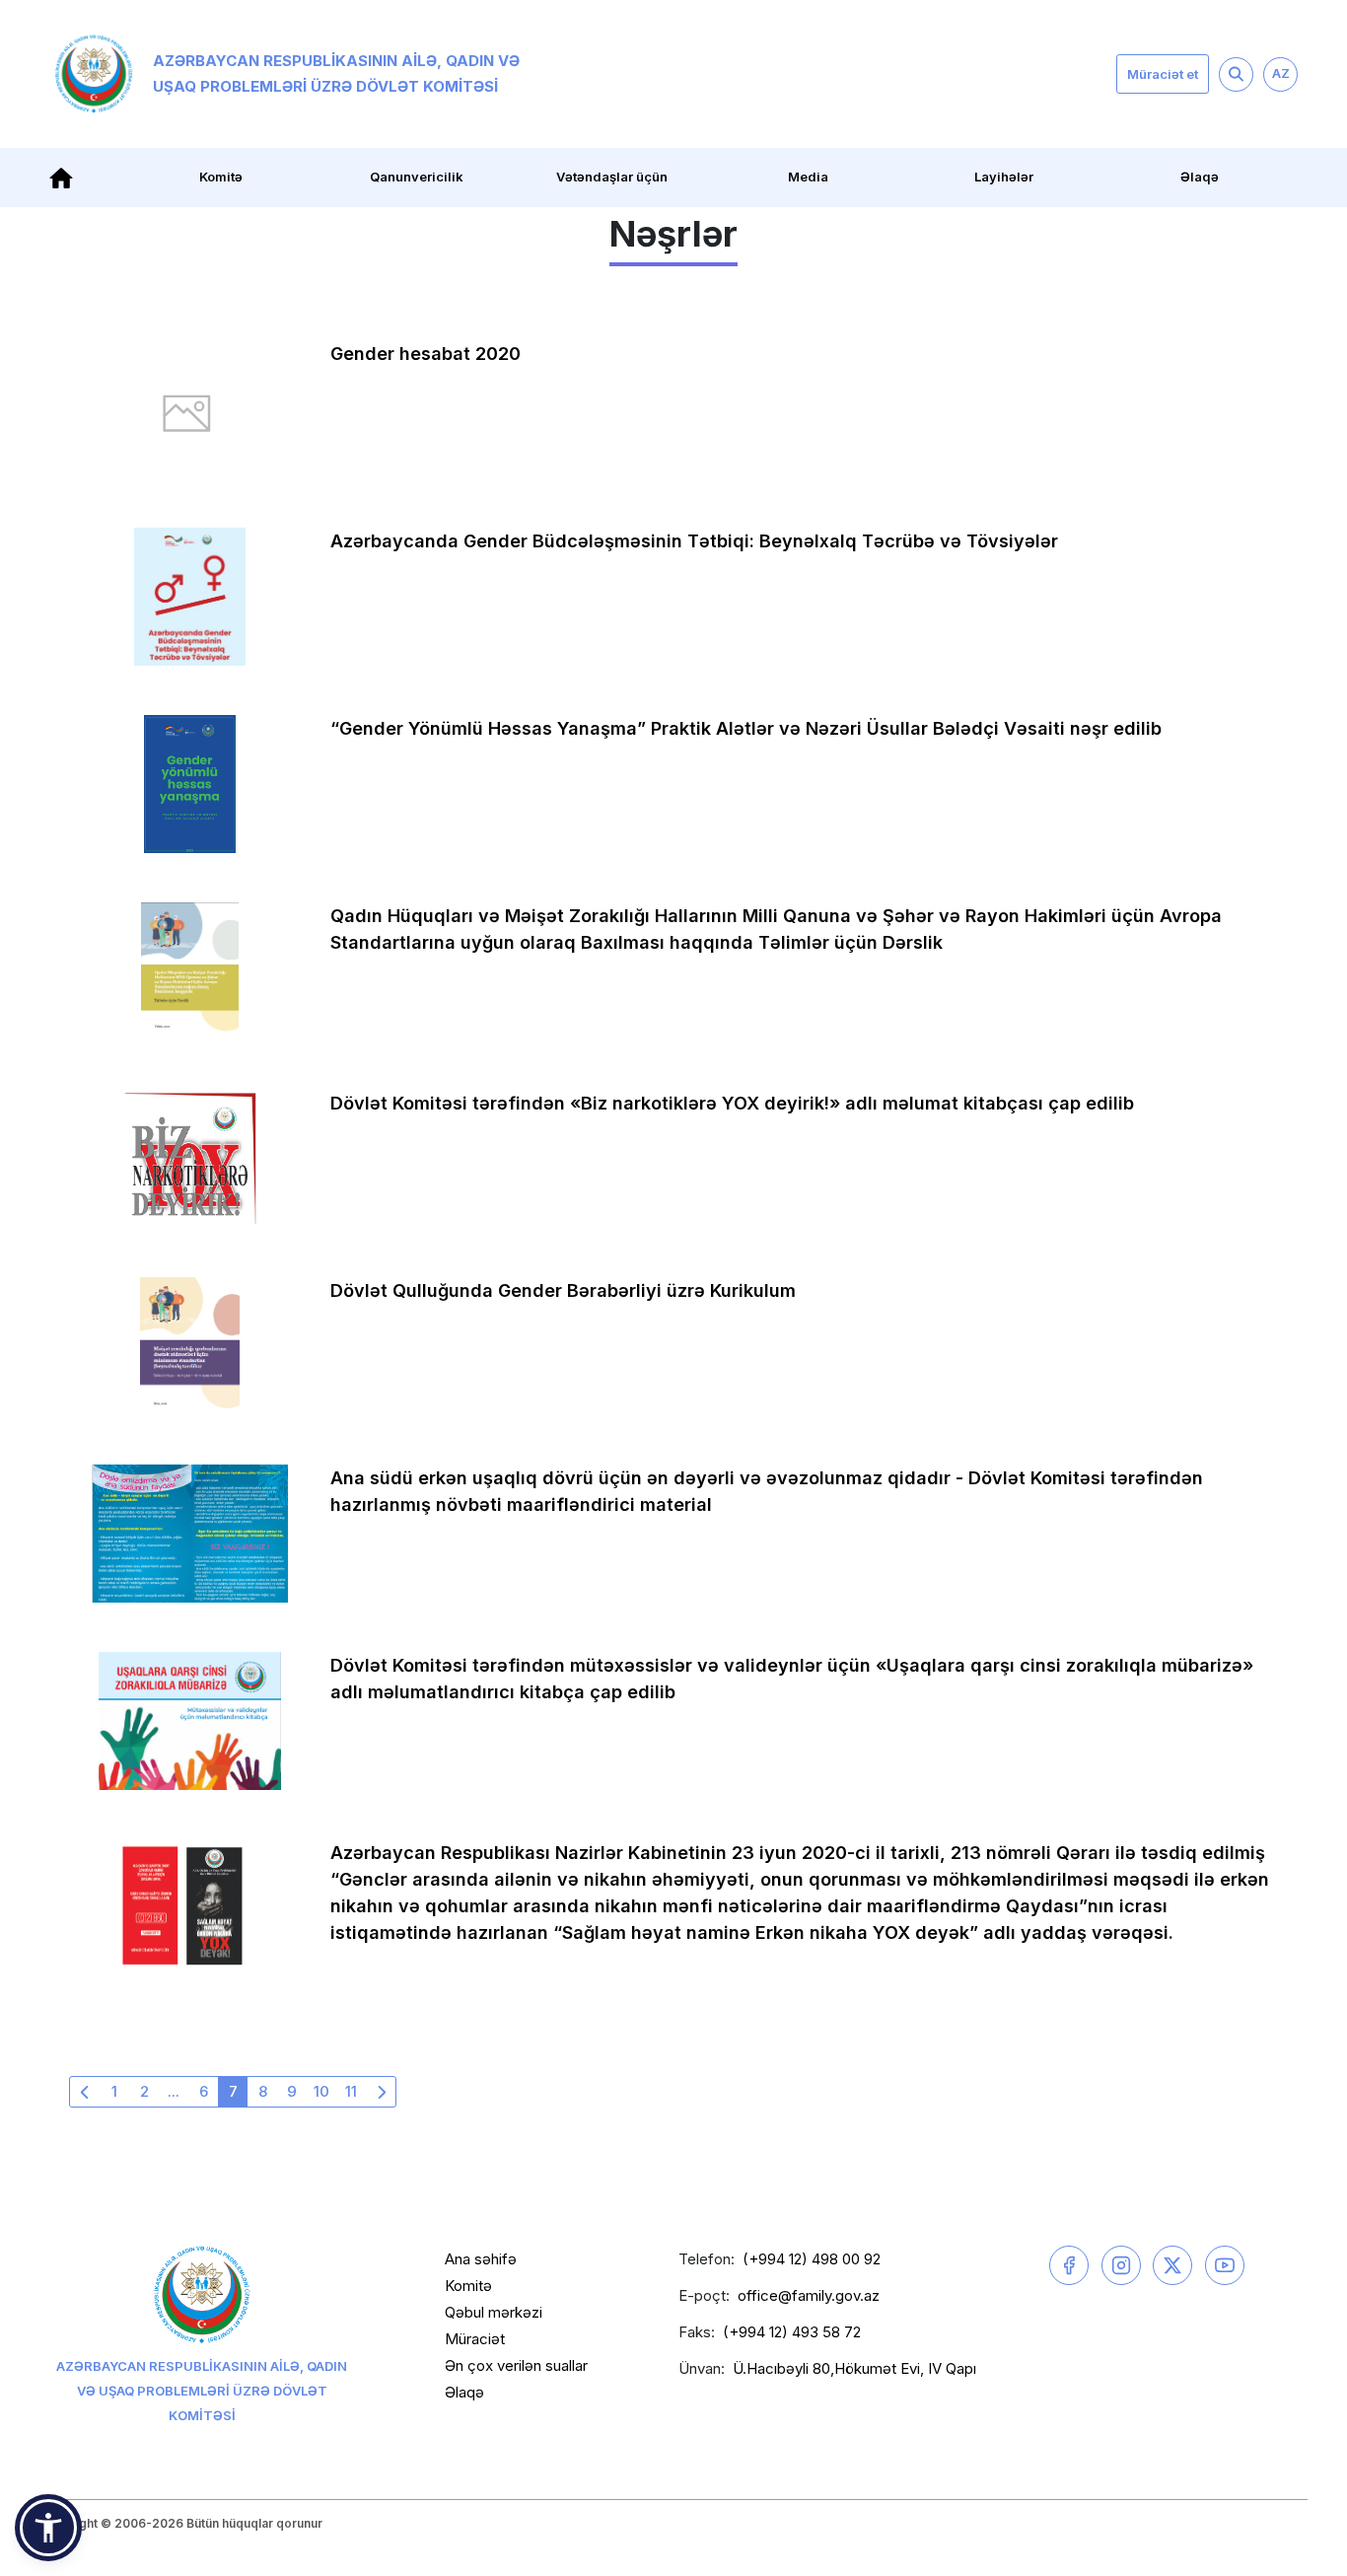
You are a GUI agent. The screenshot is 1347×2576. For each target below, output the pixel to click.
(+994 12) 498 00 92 (812, 2259)
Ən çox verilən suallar (516, 2365)
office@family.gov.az (809, 2295)
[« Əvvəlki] (85, 2092)
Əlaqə (1200, 177)
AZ (1281, 73)
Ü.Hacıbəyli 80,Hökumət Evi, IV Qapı (854, 2368)
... (174, 2091)
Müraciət (475, 2339)
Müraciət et (1163, 74)
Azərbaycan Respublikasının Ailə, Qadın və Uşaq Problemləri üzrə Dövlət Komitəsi (336, 73)
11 (351, 2091)
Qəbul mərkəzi (494, 2312)
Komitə (468, 2286)
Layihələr (1004, 177)
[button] (48, 2528)
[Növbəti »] (381, 2092)
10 (321, 2091)
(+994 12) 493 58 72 (792, 2332)
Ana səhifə (481, 2259)
